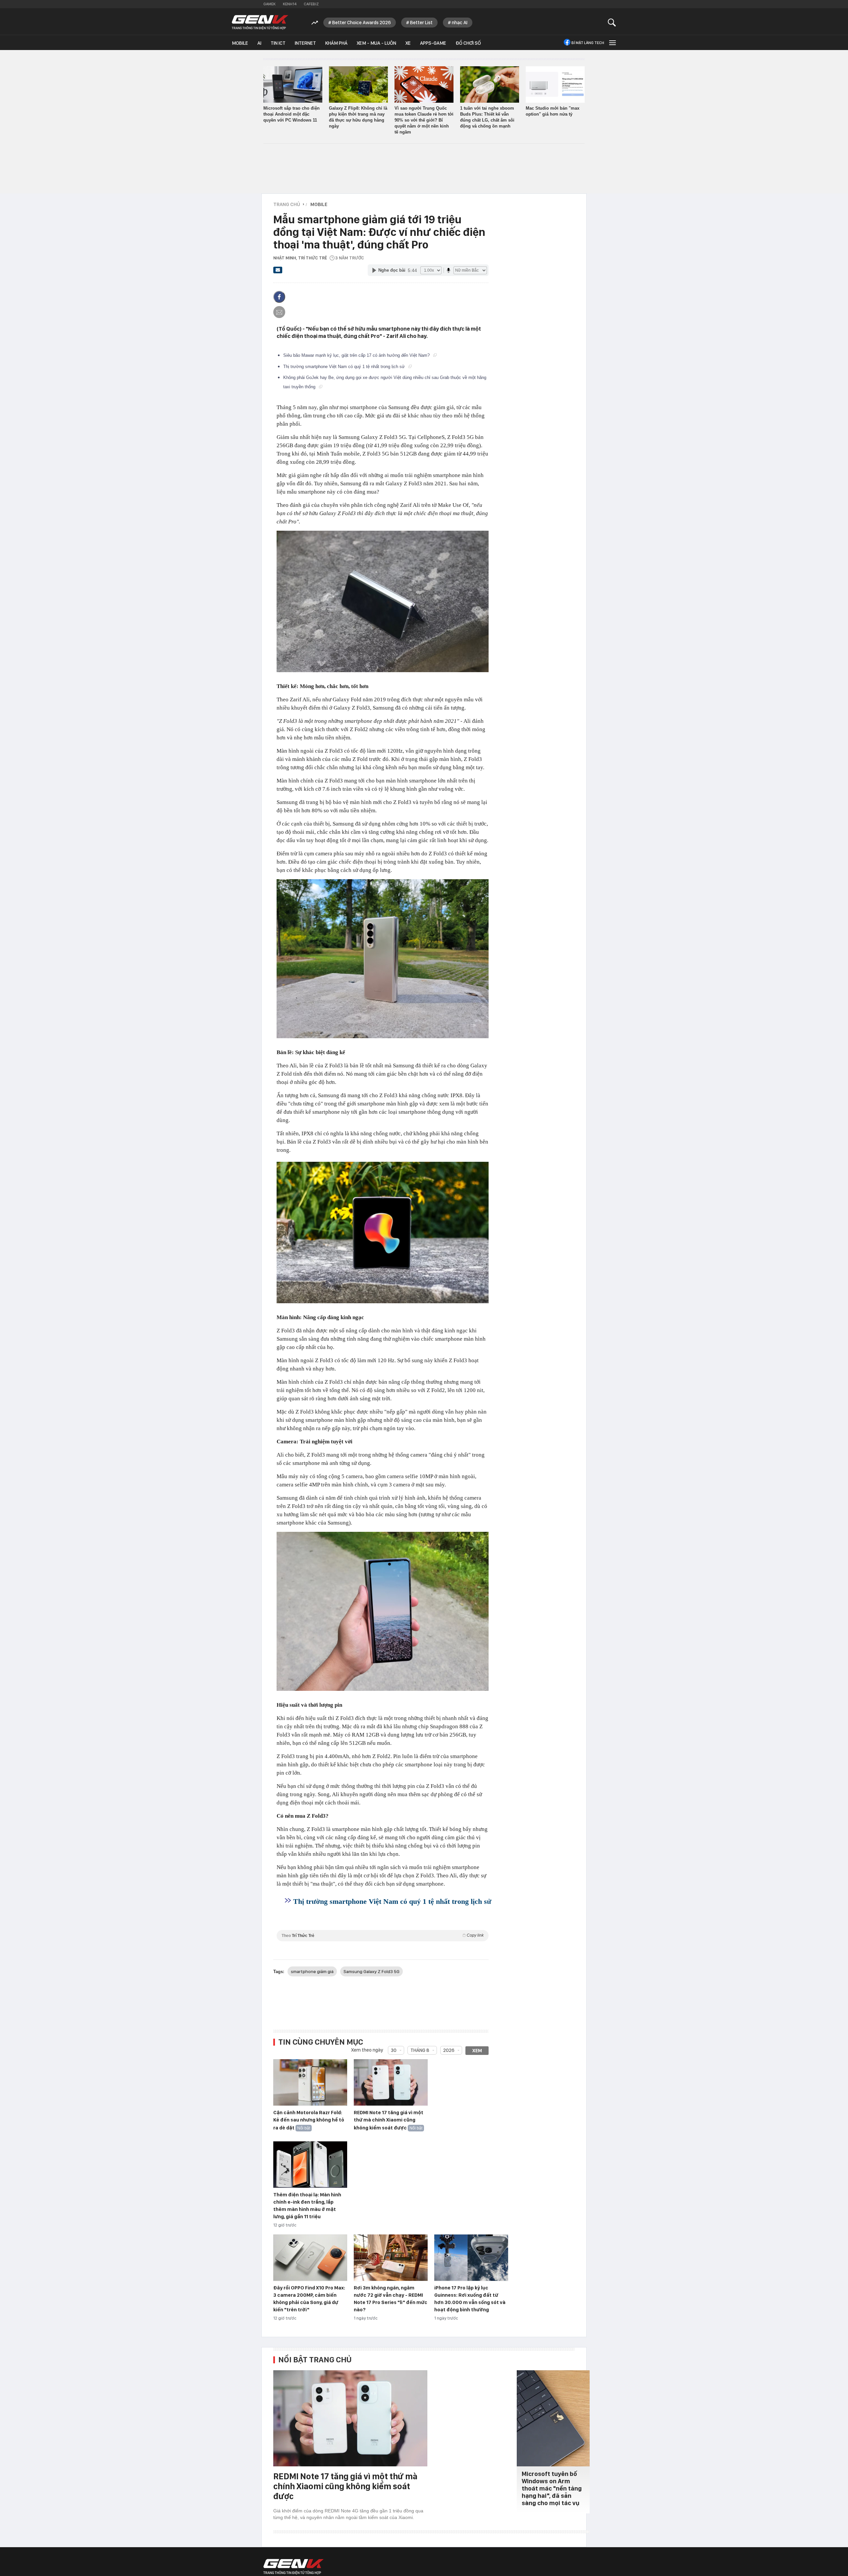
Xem (477, 2051)
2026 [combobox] (449, 2050)
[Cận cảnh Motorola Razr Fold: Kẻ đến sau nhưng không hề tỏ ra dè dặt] (310, 2083)
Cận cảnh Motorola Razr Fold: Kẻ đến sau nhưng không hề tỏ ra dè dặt (309, 2120)
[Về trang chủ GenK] (260, 22)
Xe (408, 43)
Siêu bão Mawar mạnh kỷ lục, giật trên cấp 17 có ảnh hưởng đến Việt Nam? (357, 355)
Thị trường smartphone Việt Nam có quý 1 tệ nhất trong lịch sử (345, 367)
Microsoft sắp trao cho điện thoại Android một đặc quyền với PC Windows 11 (291, 114)
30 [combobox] (394, 2050)
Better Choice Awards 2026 (362, 23)
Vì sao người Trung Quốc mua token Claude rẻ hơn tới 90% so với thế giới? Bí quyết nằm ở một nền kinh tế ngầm (424, 120)
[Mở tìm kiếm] (612, 22)
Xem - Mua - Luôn (376, 43)
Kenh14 (290, 4)
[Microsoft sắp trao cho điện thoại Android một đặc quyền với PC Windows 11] (293, 84)
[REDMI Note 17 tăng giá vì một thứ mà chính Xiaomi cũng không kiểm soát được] (391, 2083)
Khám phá (336, 43)
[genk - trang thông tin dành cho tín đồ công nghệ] (293, 2567)
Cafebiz (311, 4)
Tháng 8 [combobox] (420, 2050)
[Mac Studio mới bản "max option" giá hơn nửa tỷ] (555, 84)
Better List (421, 23)
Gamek (269, 4)
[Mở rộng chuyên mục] (612, 43)
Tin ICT (278, 43)
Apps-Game (433, 43)
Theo (383, 1935)
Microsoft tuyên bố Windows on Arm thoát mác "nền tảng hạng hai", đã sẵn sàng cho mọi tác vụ (552, 2488)
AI (259, 43)
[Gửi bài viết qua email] (278, 272)
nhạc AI (460, 23)
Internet (305, 43)
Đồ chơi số (468, 43)
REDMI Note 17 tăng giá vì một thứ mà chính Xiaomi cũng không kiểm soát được (389, 2120)
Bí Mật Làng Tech (588, 43)
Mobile (240, 43)
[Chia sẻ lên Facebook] (279, 297)
